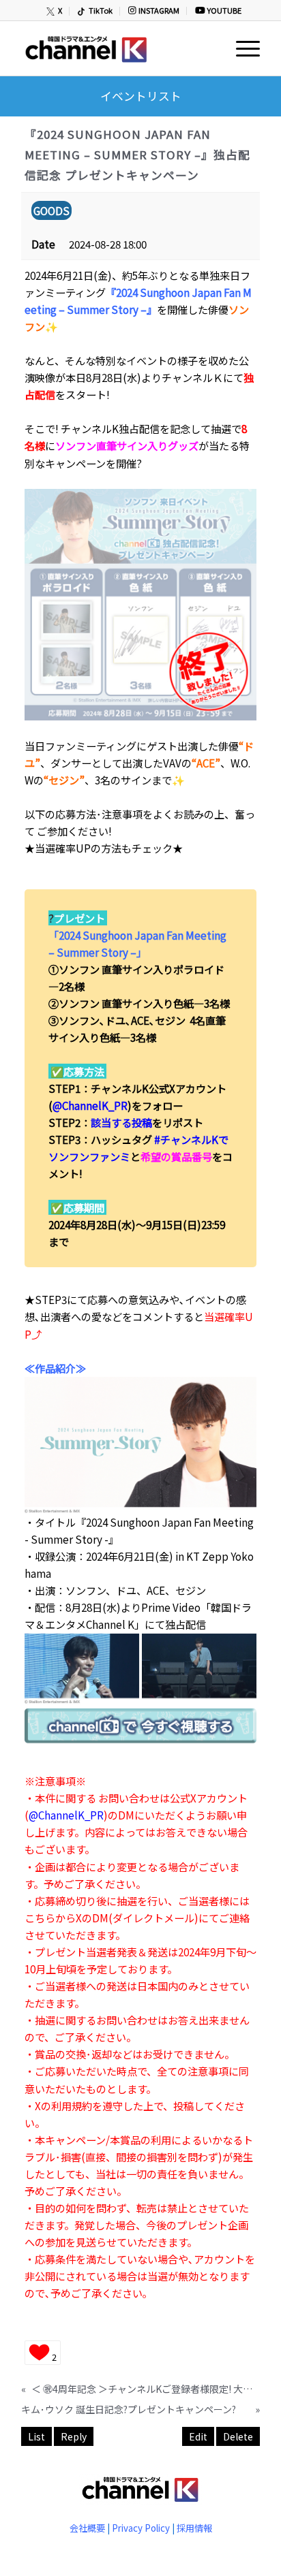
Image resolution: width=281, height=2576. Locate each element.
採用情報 (194, 2528)
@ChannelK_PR (90, 1105)
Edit (198, 2436)
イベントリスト (141, 96)
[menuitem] (55, 11)
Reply (74, 2436)
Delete (238, 2436)
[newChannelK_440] (117, 48)
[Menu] (241, 48)
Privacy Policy (141, 2528)
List (36, 2436)
